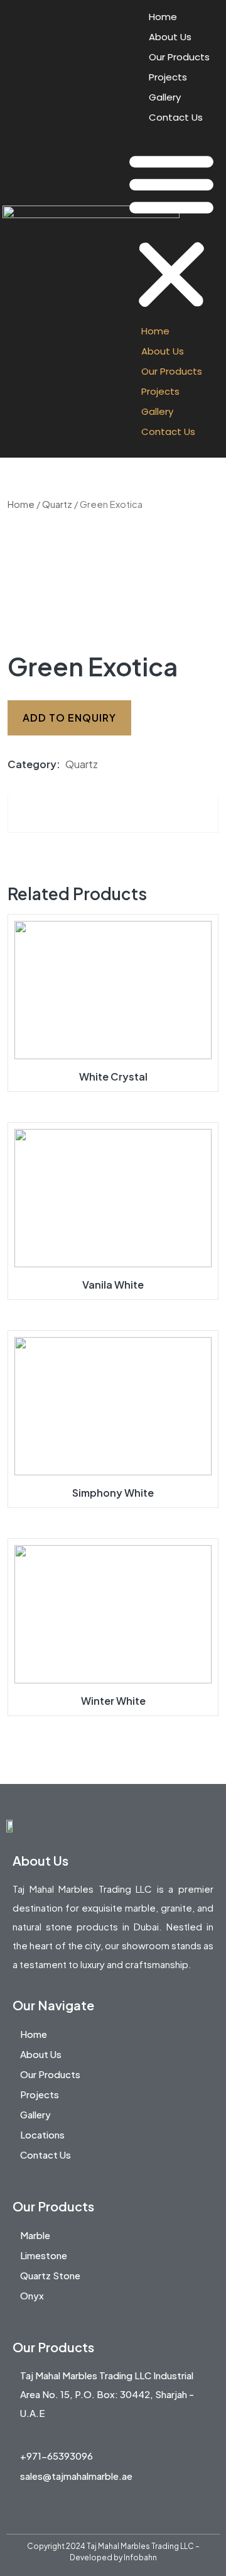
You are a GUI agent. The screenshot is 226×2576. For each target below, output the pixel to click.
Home (163, 17)
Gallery (165, 97)
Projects (168, 77)
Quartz (57, 504)
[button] (171, 229)
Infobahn (140, 2557)
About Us (170, 37)
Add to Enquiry (69, 718)
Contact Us (176, 117)
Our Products (179, 57)
